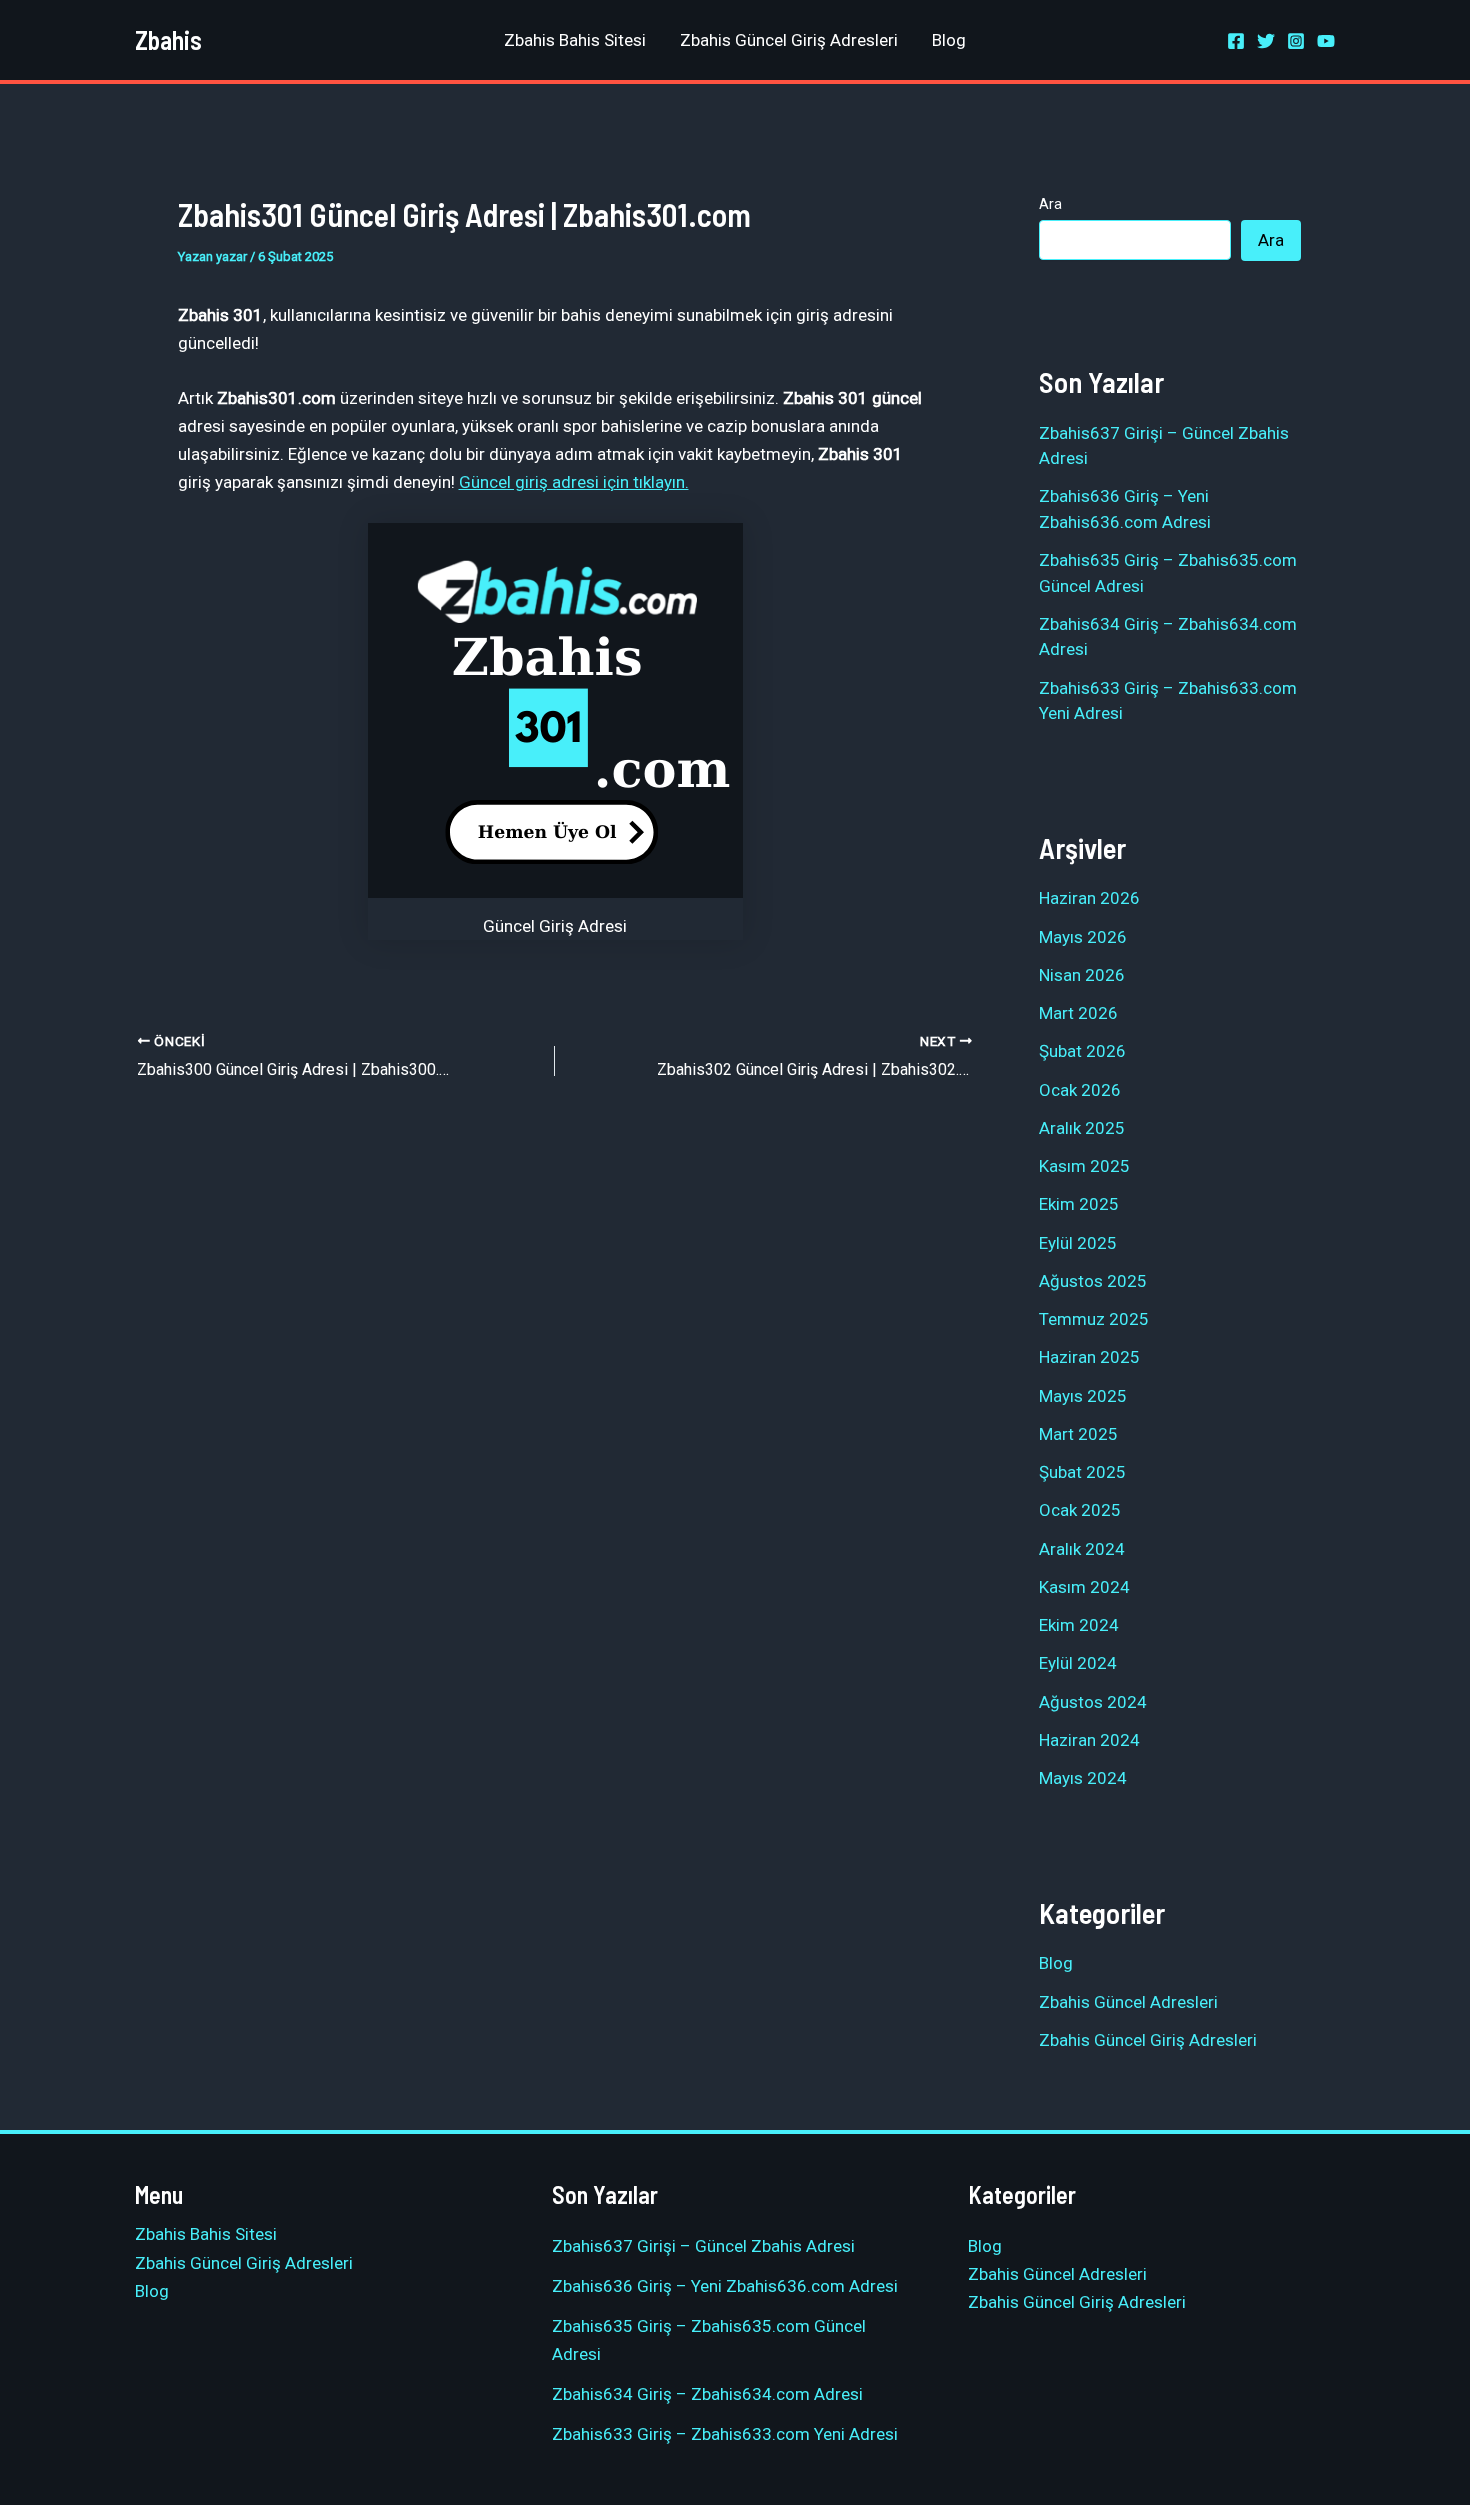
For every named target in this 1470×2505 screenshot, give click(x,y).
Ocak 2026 (1080, 1090)
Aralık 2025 (1082, 1128)
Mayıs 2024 (1083, 1778)
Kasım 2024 (1084, 1587)
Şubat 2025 (1082, 1472)
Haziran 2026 (1089, 898)
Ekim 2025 (1079, 1204)
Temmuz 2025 (1094, 1319)
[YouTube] (1326, 41)
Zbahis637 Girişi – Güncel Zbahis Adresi (703, 2246)
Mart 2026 (1078, 1013)
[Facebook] (1236, 41)
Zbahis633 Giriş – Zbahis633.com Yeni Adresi (725, 2434)
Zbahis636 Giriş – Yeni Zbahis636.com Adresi (725, 2286)
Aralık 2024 (1082, 1549)
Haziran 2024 (1089, 1740)
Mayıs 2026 (1083, 937)
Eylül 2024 (1078, 1663)
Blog (949, 40)
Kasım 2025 (1084, 1166)
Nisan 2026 (1082, 975)
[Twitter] (1266, 41)
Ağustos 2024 (1093, 1702)
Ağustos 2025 (1093, 1281)
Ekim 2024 (1079, 1625)
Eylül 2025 (1078, 1243)
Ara (1050, 204)
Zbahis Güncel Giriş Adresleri (789, 40)
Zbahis (168, 39)
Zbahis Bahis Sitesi (575, 40)
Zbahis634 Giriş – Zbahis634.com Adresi (707, 2394)
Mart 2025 (1078, 1434)
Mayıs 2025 (1083, 1396)
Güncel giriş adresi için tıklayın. (574, 482)
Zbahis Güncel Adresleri (1128, 2002)
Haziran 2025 (1089, 1357)
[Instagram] (1296, 41)
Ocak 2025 (1080, 1510)
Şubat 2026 (1082, 1051)
